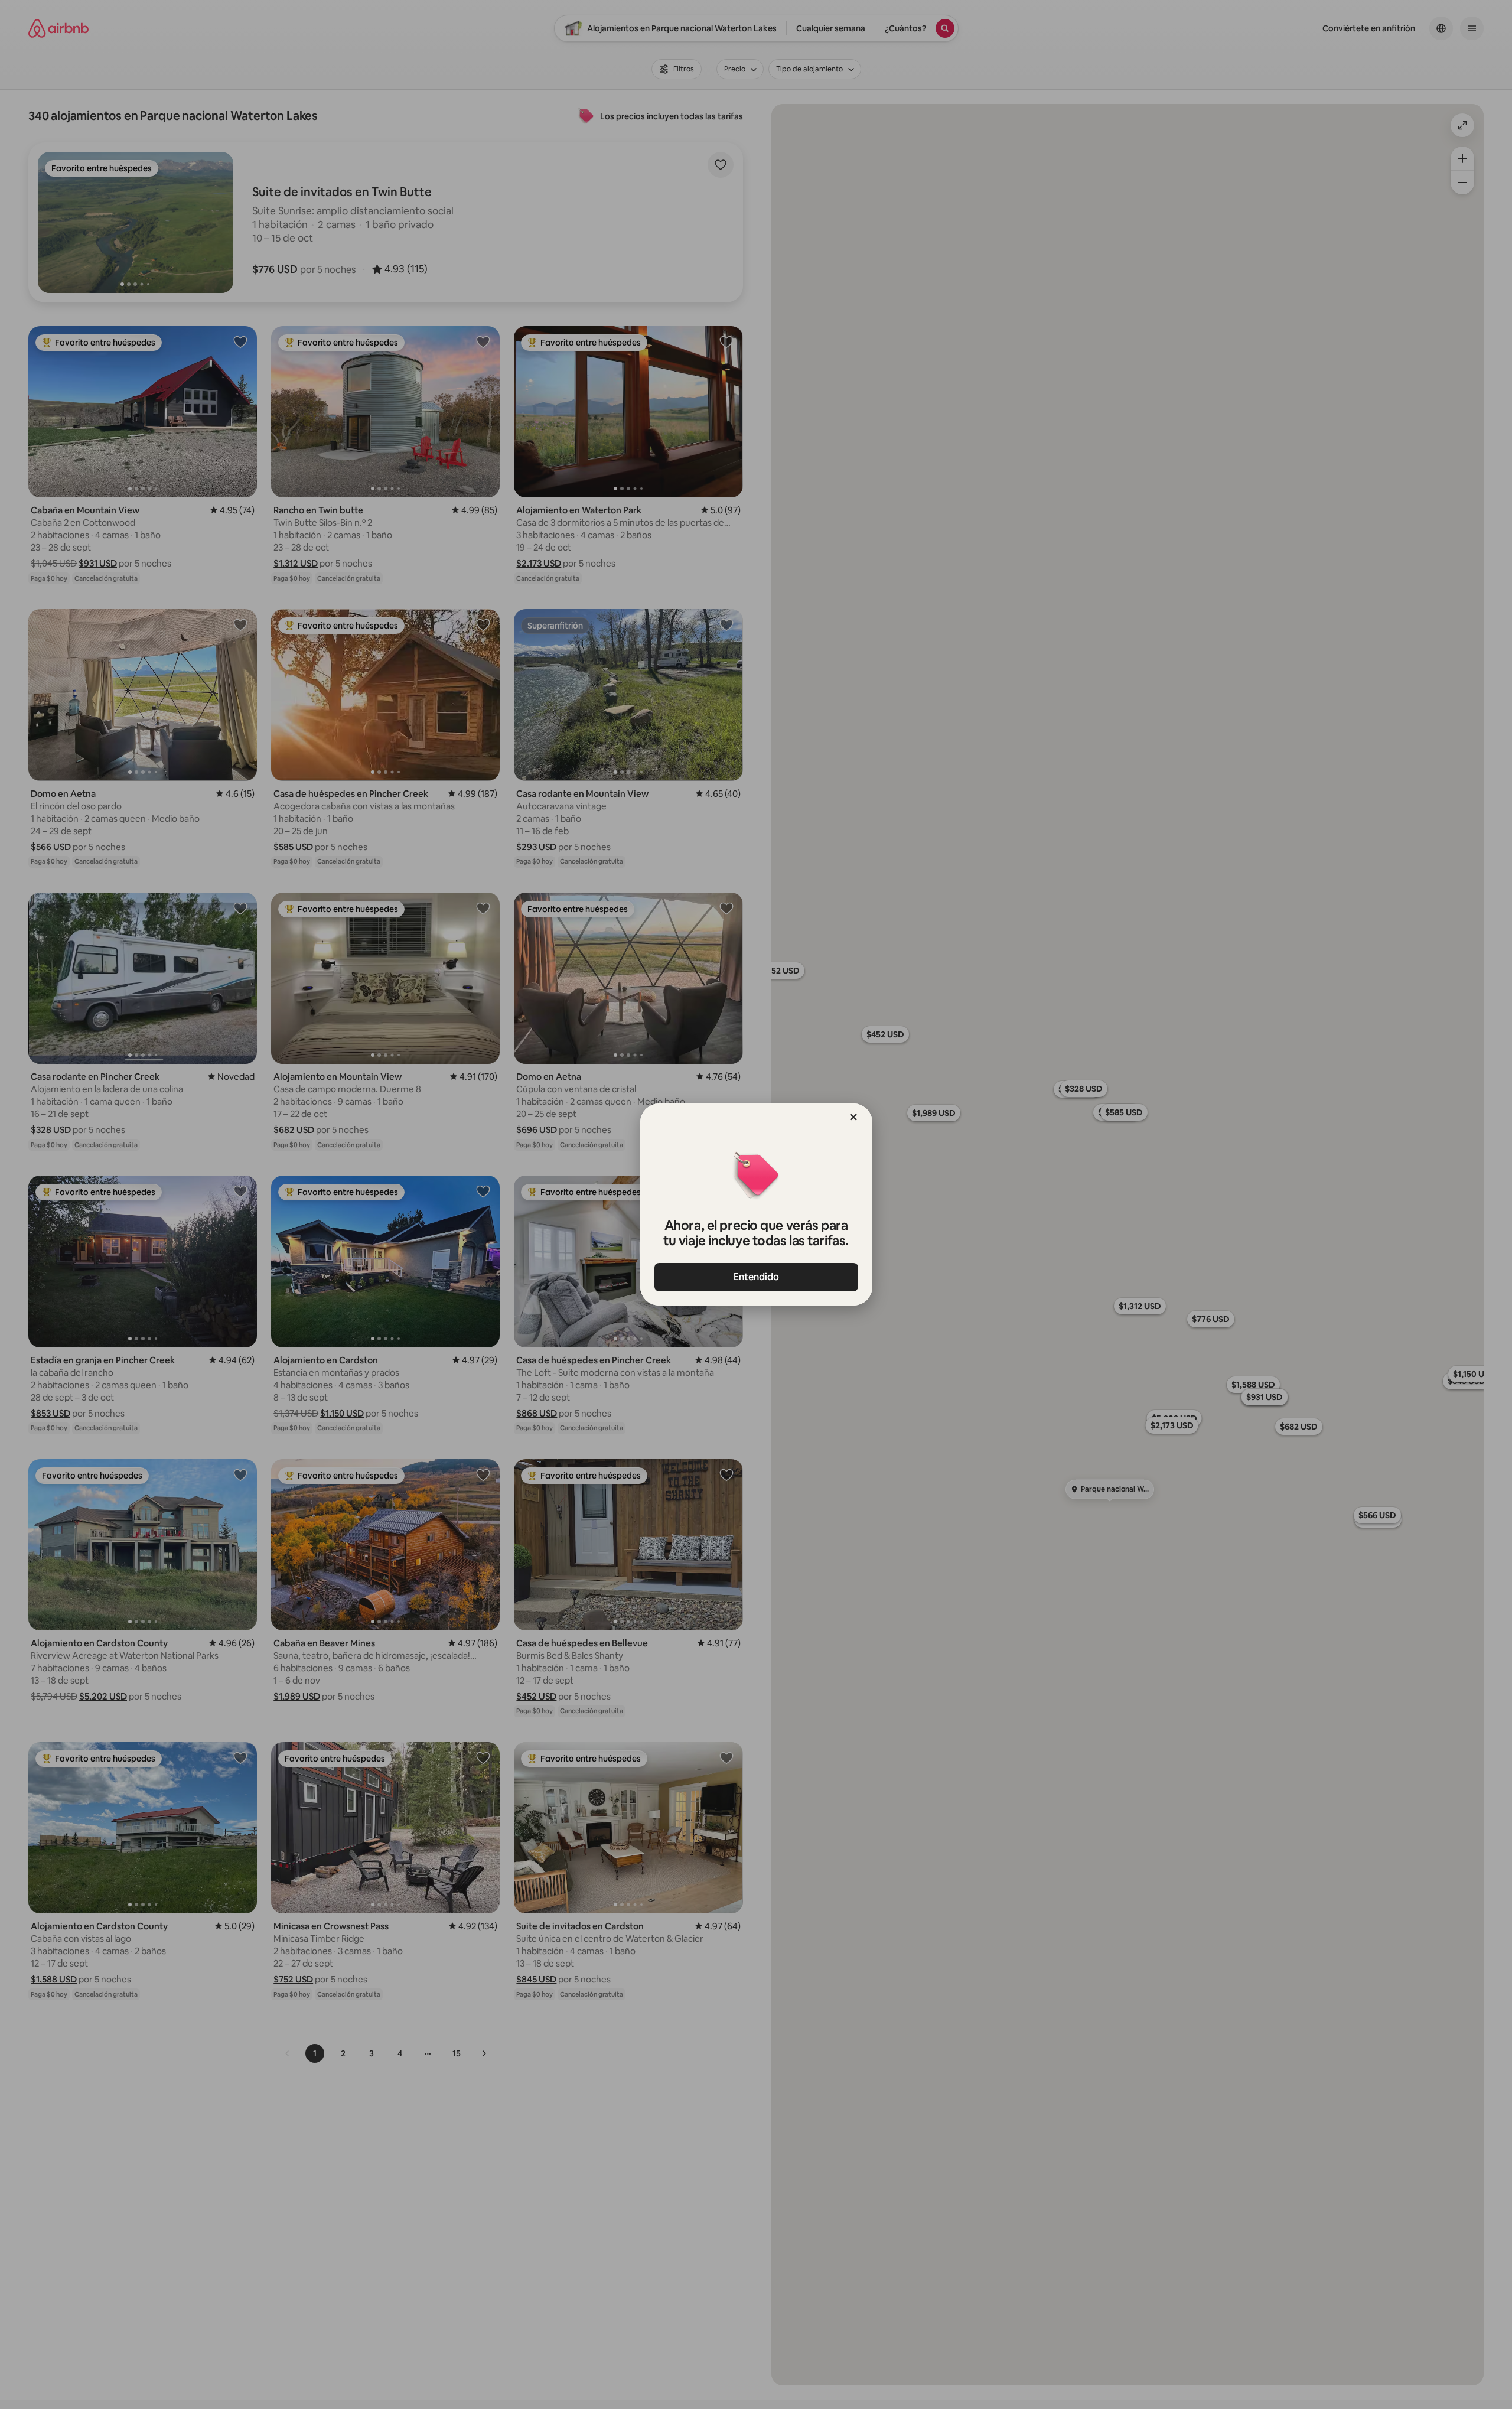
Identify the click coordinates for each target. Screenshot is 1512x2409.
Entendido (756, 1277)
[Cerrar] (853, 1117)
